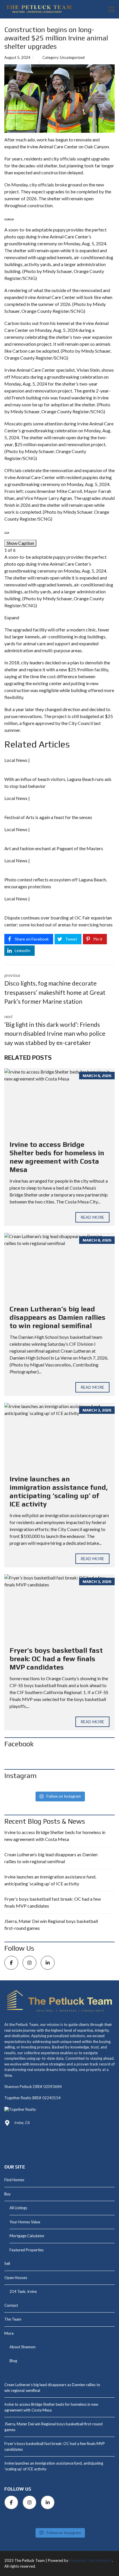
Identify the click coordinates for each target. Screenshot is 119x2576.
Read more (92, 1217)
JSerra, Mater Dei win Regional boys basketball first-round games (51, 1924)
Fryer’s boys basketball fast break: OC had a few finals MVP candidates (56, 1659)
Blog (13, 2361)
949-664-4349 (27, 2136)
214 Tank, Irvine (23, 2291)
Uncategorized (72, 57)
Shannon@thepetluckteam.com (41, 2150)
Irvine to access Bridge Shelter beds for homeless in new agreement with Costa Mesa (57, 1157)
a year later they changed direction (46, 709)
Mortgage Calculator (27, 2236)
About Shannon (23, 2347)
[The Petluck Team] (37, 9)
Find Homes (14, 2180)
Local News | (17, 760)
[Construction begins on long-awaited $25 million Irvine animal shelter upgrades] (59, 98)
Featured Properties (27, 2250)
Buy (8, 2194)
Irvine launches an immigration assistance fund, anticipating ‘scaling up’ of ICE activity (59, 1491)
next (55, 1030)
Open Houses (16, 2278)
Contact (11, 2305)
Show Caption (20, 543)
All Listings (18, 2208)
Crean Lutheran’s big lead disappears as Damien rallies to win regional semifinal (57, 1317)
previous (55, 989)
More (9, 2333)
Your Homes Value (25, 2222)
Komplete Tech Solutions (90, 2560)
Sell (7, 2263)
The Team (13, 2319)
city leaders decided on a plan (50, 662)
